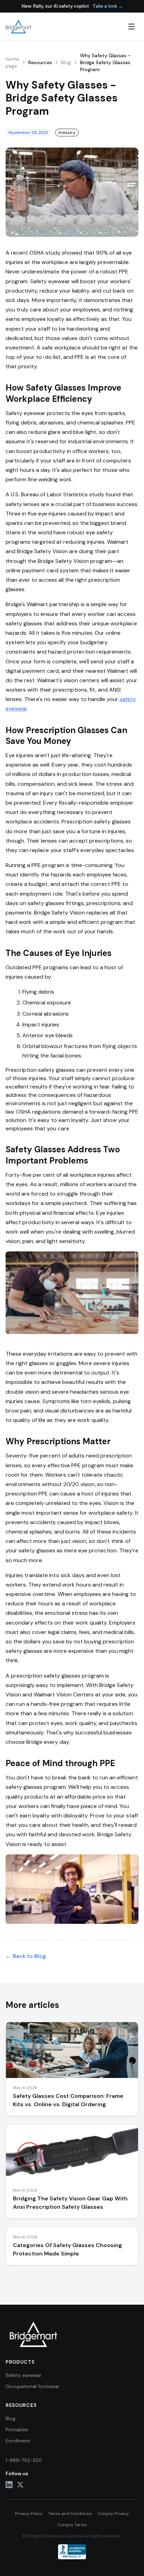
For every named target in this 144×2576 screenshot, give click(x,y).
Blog (66, 62)
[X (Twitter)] (20, 2485)
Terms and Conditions (70, 2514)
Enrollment (18, 2441)
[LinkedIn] (9, 2485)
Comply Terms (72, 2525)
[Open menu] (131, 27)
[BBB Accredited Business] (72, 2552)
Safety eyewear (24, 2375)
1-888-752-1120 (24, 2460)
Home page (12, 62)
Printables (17, 2430)
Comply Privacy (113, 2514)
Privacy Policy (29, 2514)
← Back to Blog (26, 1956)
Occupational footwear (33, 2386)
